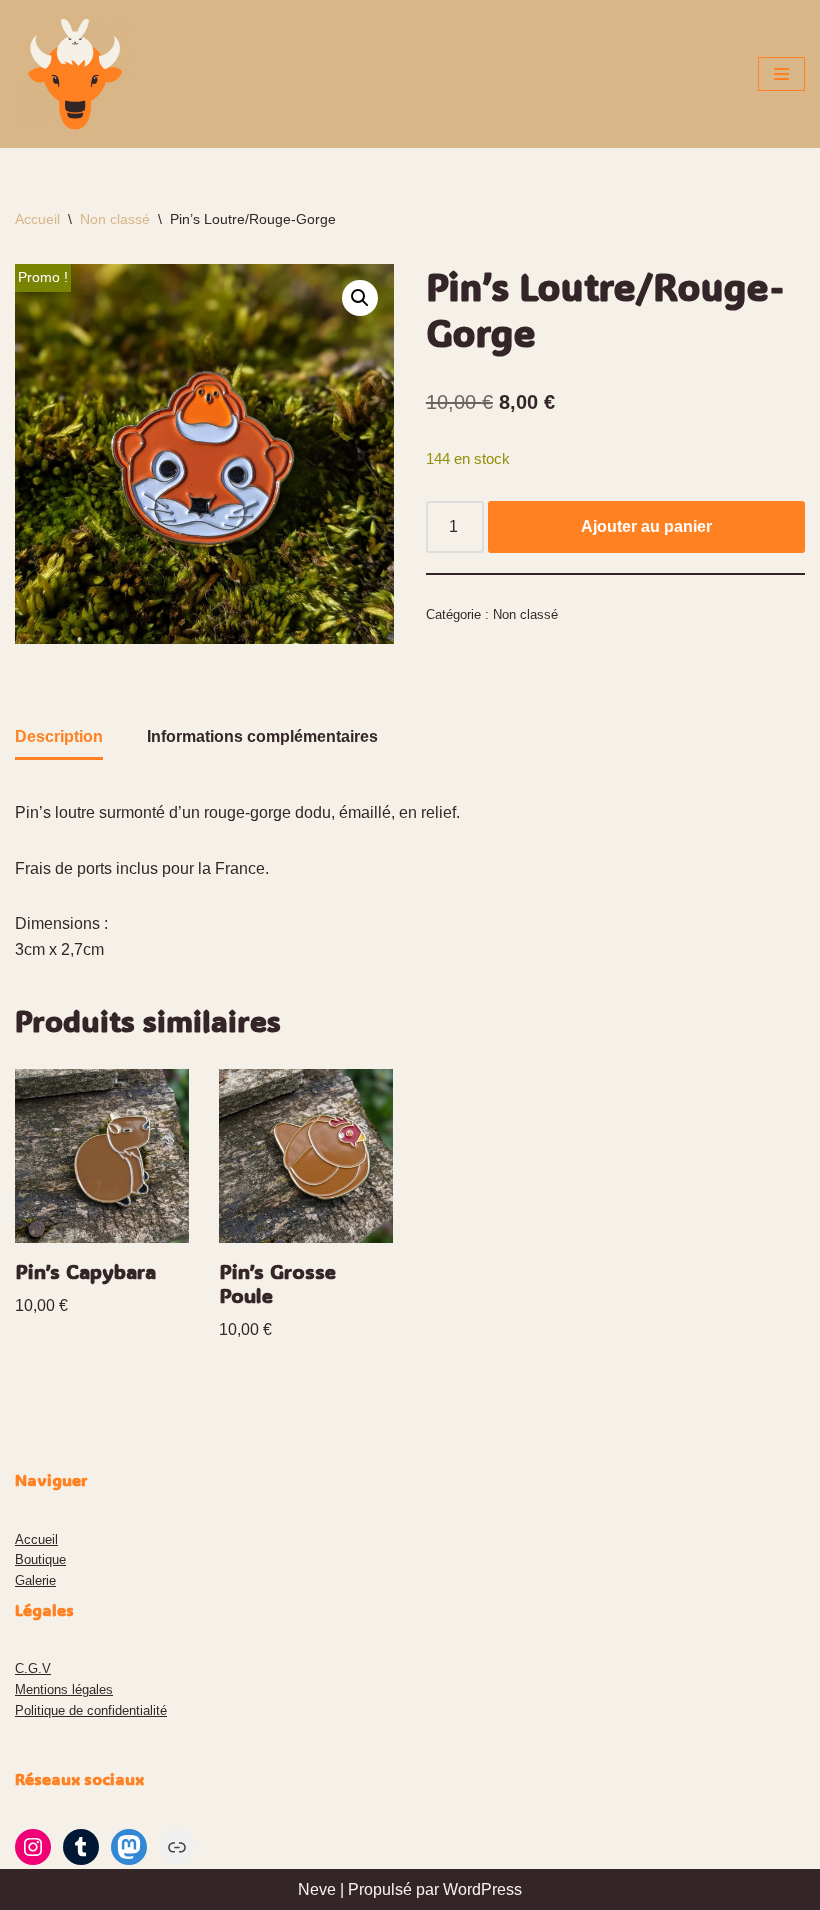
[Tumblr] (81, 1847)
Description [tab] (59, 736)
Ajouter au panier (646, 526)
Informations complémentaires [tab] (262, 736)
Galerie (35, 1580)
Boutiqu (37, 1559)
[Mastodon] (129, 1847)
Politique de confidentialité (91, 1710)
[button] (360, 298)
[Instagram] (33, 1847)
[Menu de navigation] (781, 74)
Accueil (37, 219)
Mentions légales (64, 1689)
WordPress (482, 1889)
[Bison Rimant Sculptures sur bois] (75, 74)
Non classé (115, 219)
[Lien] (177, 1847)
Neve (317, 1889)
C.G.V (33, 1668)
